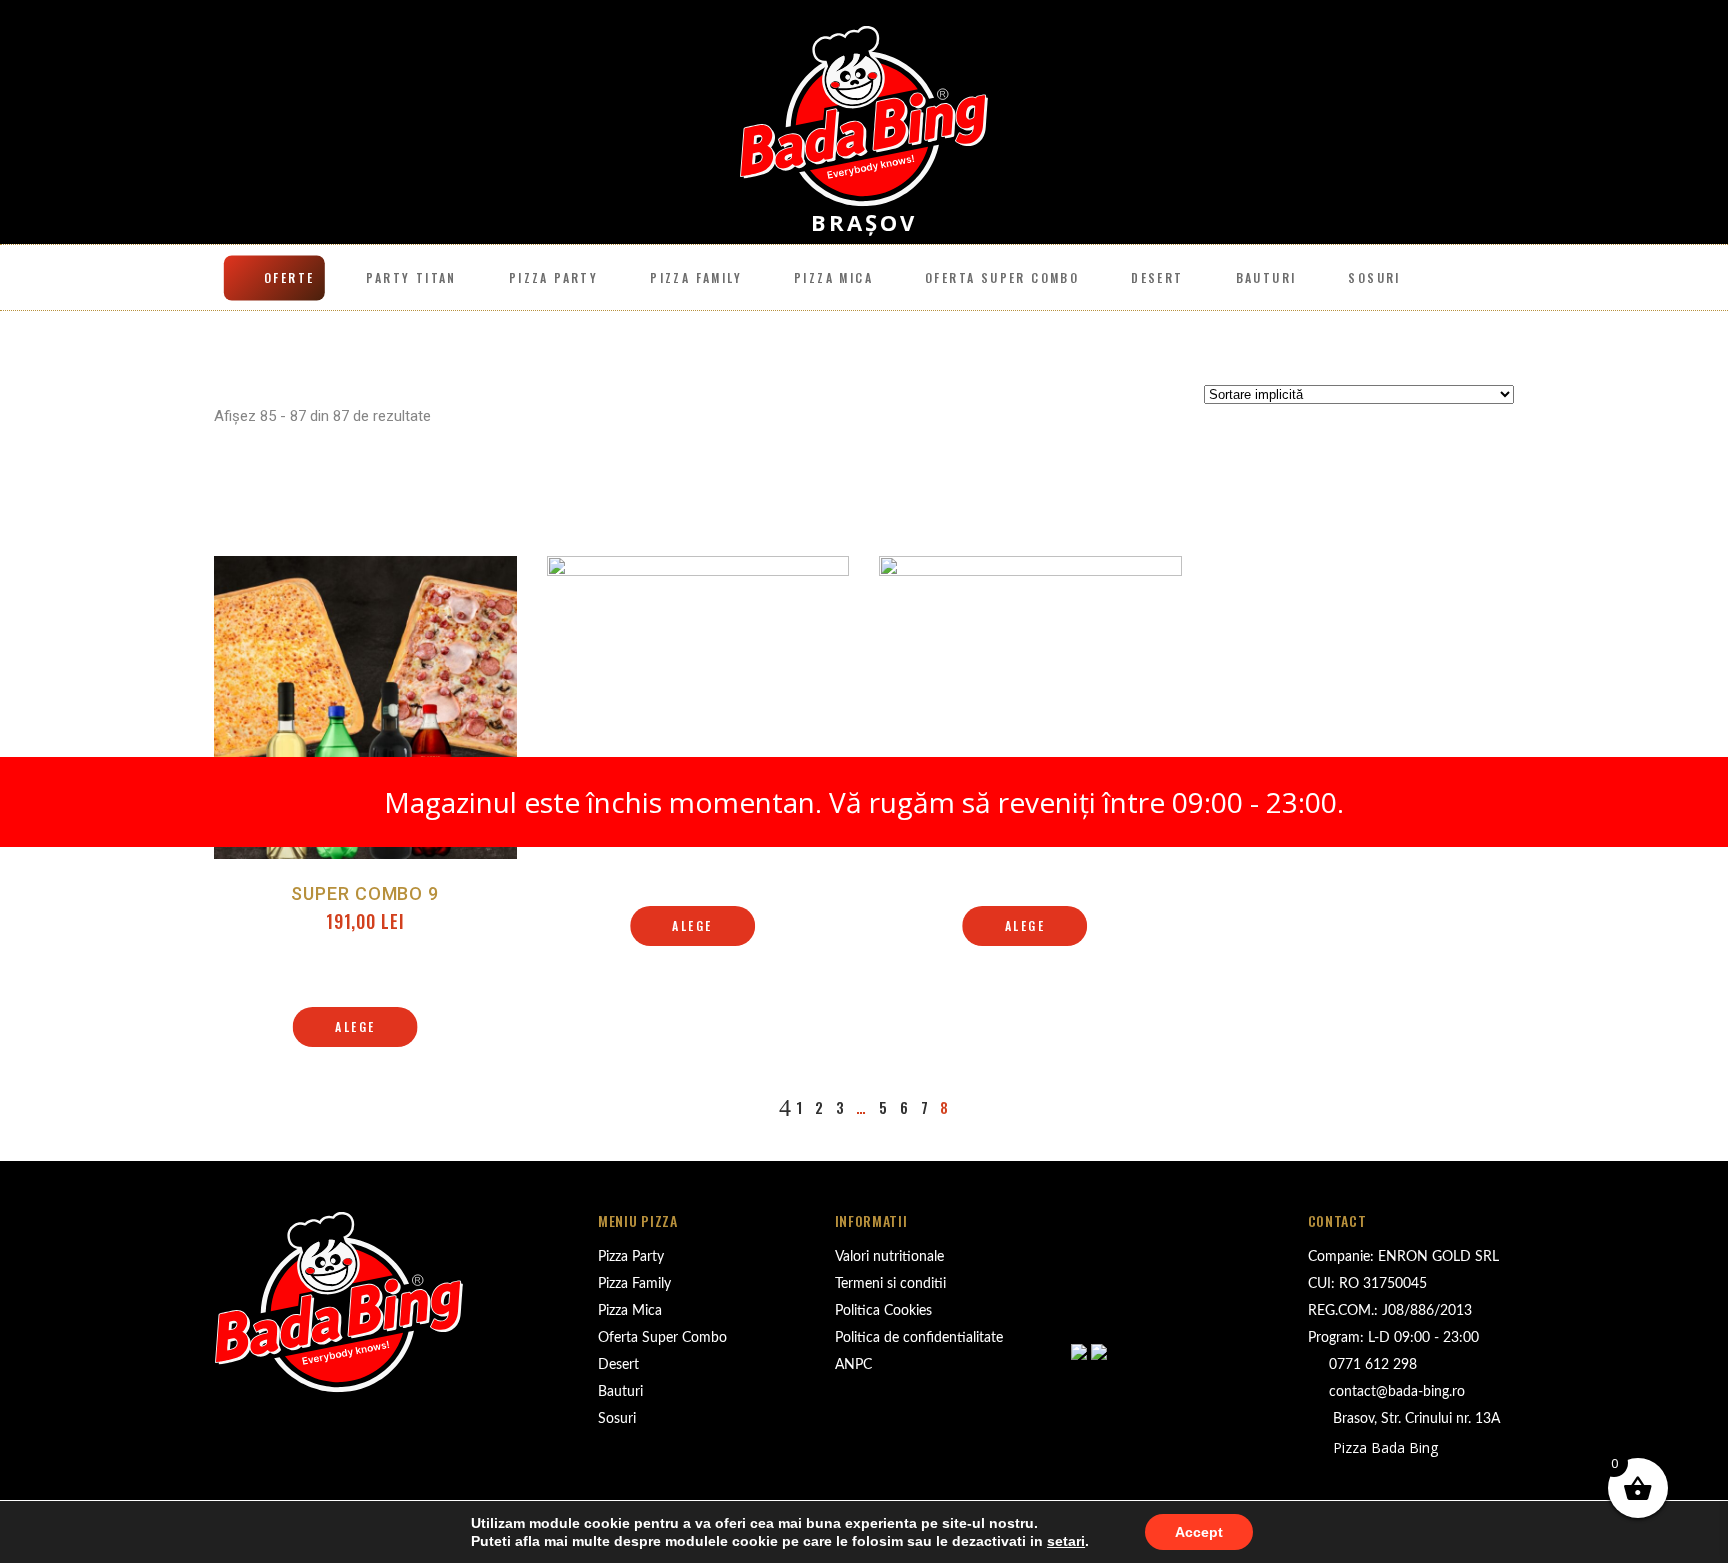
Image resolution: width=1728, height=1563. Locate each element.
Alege (355, 1026)
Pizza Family (696, 277)
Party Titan (411, 277)
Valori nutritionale (889, 1257)
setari (1066, 1541)
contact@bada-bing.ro (1397, 1392)
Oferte (289, 277)
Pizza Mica (833, 277)
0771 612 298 (1373, 1365)
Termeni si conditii (890, 1284)
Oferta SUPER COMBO (1002, 277)
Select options (365, 1001)
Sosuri (1374, 277)
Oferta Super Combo (662, 1338)
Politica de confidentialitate (919, 1338)
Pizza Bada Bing (1383, 1447)
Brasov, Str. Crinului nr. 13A (1414, 1419)
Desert (1157, 277)
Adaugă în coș (698, 900)
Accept (1199, 1532)
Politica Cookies (883, 1311)
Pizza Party (553, 277)
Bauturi (1266, 277)
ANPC (853, 1365)
